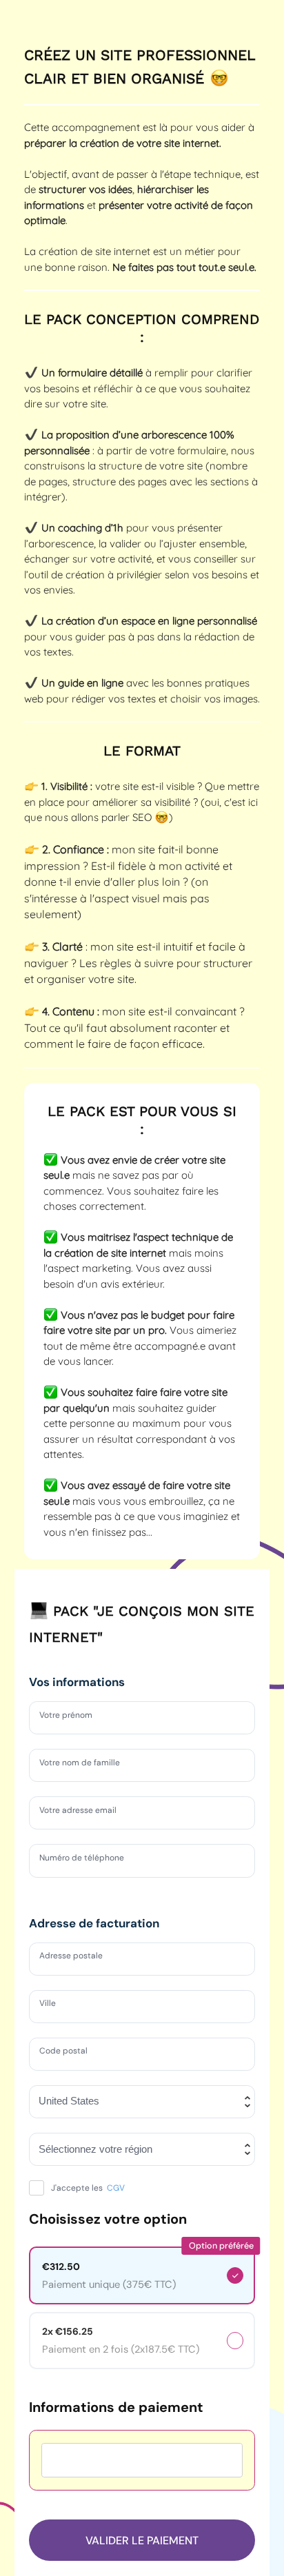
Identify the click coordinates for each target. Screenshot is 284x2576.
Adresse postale (77, 1958)
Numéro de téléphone (89, 1860)
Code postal (68, 2053)
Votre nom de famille (87, 1765)
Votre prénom (71, 1717)
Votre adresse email (85, 1812)
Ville (50, 2005)
